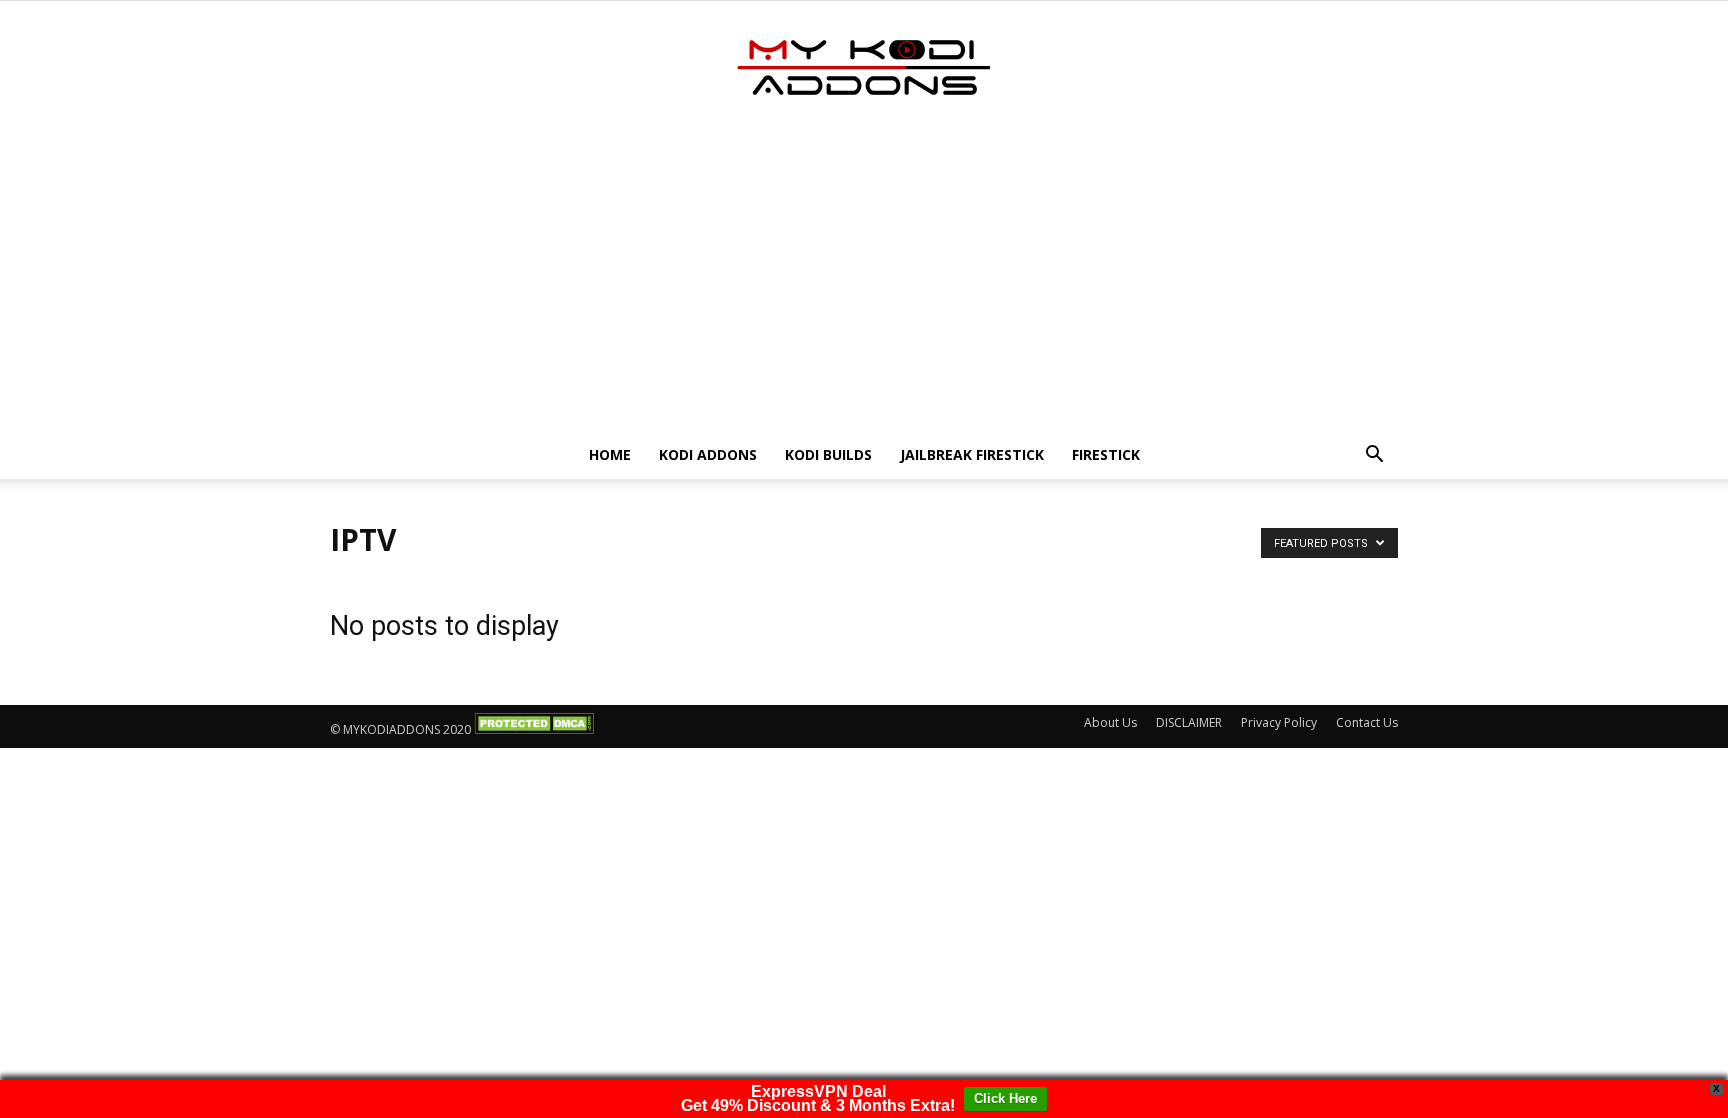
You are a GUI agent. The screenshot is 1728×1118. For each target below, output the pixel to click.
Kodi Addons (708, 454)
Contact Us (1367, 722)
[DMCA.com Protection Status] (534, 729)
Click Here (1005, 1098)
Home (610, 454)
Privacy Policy (1279, 722)
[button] (1374, 456)
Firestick (1106, 454)
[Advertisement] (864, 281)
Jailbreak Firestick (972, 454)
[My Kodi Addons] (864, 67)
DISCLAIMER (1189, 722)
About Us (1110, 722)
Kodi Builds (828, 454)
